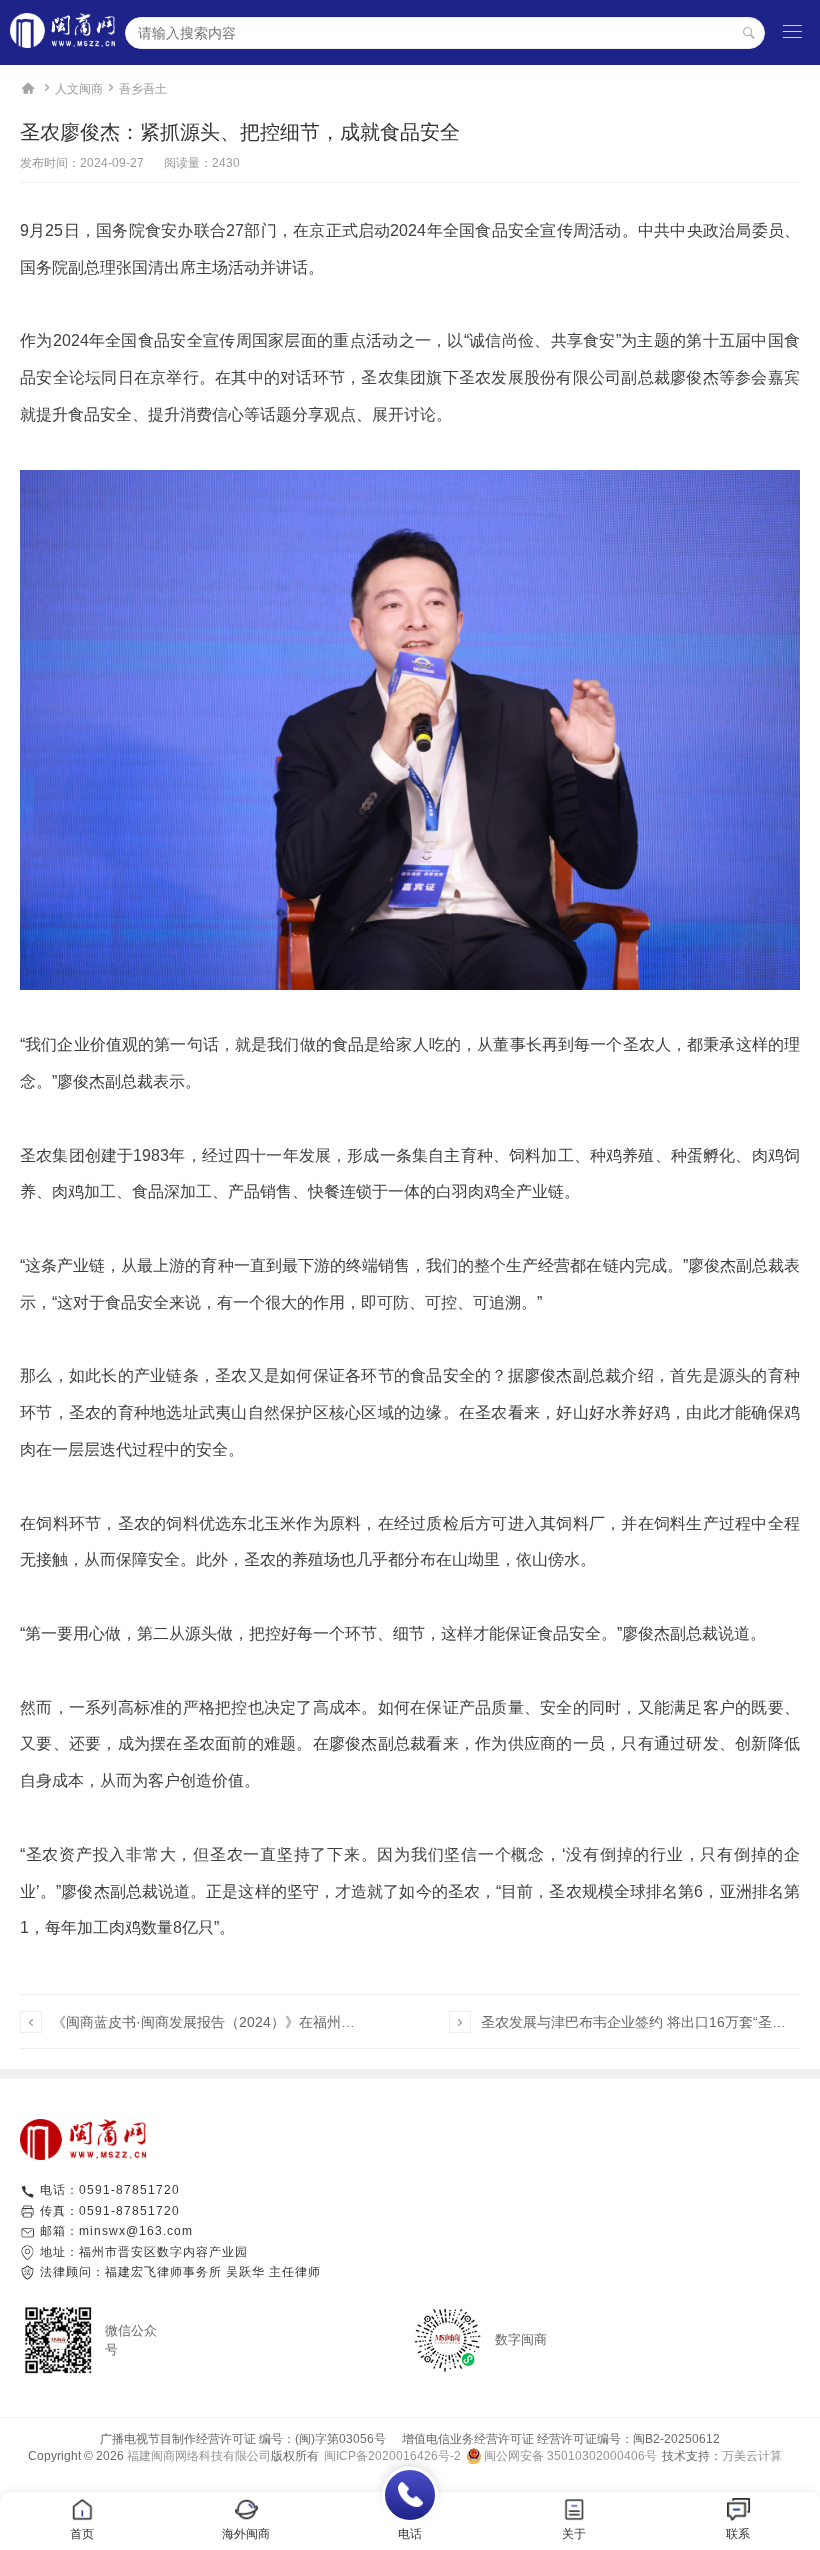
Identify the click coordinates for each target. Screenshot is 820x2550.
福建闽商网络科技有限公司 (199, 2456)
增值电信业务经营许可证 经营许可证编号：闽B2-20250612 (555, 2439)
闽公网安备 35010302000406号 (570, 2456)
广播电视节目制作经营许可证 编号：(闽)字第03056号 (243, 2439)
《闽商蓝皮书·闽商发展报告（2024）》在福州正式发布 (210, 2022)
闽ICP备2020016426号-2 (392, 2456)
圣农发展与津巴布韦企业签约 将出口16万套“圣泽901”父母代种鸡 (639, 2022)
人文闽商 (79, 89)
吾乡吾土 (143, 89)
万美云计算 (752, 2456)
